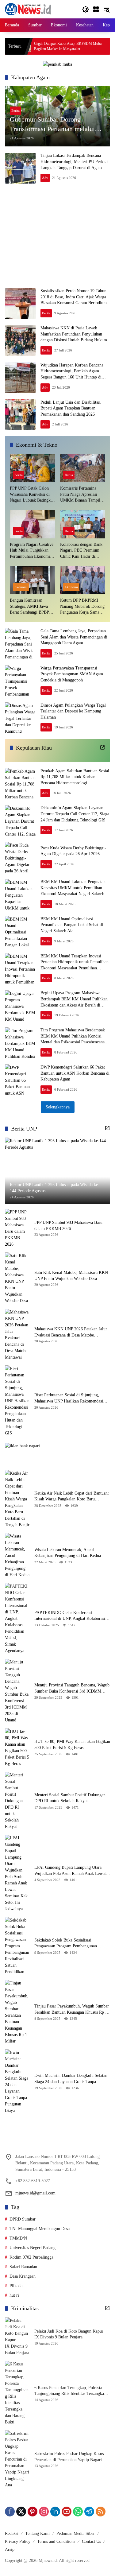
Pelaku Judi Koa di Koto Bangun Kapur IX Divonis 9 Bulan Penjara (69, 2334)
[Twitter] (21, 2512)
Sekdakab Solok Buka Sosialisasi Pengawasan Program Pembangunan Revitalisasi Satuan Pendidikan (66, 1944)
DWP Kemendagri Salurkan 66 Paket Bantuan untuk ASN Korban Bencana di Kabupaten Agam (75, 1073)
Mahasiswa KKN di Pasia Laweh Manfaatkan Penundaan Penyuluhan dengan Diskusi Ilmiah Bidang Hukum (74, 334)
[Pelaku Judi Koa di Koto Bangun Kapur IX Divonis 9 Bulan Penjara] (17, 2337)
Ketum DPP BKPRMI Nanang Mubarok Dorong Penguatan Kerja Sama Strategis (82, 607)
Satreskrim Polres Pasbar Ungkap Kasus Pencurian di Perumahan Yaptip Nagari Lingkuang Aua (69, 2457)
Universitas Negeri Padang (33, 2248)
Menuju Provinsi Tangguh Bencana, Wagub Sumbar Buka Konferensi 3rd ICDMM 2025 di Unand (72, 1688)
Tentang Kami (37, 2533)
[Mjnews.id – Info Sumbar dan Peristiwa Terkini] (28, 9)
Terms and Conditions (56, 2541)
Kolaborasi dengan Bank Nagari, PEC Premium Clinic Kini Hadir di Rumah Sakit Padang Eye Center (82, 551)
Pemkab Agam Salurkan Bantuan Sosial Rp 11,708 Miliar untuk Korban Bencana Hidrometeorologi (75, 777)
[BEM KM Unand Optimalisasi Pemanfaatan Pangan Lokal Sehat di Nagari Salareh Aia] (20, 931)
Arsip (10, 2549)
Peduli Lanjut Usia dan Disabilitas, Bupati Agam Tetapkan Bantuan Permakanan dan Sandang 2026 (71, 408)
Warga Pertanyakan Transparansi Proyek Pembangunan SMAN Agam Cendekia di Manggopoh (72, 674)
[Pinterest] (33, 2512)
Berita (15, 111)
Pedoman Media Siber (76, 2533)
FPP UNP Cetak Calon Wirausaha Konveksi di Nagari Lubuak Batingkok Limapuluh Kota (32, 495)
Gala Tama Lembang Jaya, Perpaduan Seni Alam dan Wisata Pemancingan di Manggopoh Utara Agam (74, 637)
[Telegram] (89, 2512)
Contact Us (91, 2541)
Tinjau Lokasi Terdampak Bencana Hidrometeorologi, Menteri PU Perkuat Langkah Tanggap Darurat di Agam (75, 161)
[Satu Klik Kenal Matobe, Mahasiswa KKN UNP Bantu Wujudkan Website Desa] (17, 1278)
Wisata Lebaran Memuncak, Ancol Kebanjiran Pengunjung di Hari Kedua (68, 1553)
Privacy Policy (18, 2541)
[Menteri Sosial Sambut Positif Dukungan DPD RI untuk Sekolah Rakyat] (17, 1801)
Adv (45, 178)
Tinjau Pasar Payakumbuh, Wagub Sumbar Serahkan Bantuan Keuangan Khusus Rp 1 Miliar (72, 2010)
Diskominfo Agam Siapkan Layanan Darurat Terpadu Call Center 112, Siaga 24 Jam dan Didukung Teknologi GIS (75, 814)
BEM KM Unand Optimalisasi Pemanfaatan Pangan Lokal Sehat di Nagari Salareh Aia (72, 925)
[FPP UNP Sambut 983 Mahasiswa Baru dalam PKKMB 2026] (17, 1228)
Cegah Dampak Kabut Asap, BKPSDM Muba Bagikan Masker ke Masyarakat (37, 46)
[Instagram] (44, 2512)
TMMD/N (18, 2238)
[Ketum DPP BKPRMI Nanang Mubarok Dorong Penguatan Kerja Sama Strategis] (83, 580)
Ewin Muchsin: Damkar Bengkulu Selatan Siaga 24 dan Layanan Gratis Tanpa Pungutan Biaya (71, 2079)
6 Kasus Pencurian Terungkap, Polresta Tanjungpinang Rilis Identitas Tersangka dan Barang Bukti (69, 2391)
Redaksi (12, 2533)
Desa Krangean (23, 2276)
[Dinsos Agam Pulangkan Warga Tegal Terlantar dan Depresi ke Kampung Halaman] (20, 718)
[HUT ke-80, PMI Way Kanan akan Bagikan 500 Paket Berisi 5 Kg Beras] (17, 1748)
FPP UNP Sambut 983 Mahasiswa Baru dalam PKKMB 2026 (68, 1226)
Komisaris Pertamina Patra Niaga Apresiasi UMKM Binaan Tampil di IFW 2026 (82, 495)
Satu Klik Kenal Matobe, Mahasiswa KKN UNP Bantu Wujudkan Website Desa (71, 1276)
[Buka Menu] (96, 9)
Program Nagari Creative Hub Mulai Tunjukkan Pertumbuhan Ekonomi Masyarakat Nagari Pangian (32, 551)
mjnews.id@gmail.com (35, 2193)
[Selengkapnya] (102, 747)
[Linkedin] (55, 2512)
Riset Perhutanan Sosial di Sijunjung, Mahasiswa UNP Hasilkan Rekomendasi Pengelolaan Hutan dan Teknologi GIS (69, 1398)
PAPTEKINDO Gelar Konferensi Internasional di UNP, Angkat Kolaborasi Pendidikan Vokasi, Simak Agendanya (70, 1616)
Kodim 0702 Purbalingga (31, 2257)
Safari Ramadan (23, 2267)
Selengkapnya (58, 1107)
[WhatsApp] (78, 2512)
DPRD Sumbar (23, 2219)
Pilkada (16, 2286)
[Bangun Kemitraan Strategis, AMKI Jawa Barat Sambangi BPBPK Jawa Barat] (33, 580)
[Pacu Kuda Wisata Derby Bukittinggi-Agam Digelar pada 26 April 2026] (20, 857)
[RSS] (101, 2512)
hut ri (14, 2295)
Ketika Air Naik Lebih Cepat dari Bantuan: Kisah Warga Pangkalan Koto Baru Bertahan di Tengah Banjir (72, 1497)
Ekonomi (21, 587)
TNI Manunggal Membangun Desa (40, 2229)
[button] (86, 9)
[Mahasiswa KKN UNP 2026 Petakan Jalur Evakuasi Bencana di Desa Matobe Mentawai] (17, 1335)
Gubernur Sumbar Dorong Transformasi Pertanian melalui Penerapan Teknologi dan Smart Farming (53, 125)
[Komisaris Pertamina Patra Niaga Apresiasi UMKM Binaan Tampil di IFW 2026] (83, 468)
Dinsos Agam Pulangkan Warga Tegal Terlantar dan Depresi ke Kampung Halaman (73, 711)
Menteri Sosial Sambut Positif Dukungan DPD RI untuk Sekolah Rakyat (70, 1798)
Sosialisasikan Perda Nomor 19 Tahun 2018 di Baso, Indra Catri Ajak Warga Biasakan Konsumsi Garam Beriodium (74, 297)
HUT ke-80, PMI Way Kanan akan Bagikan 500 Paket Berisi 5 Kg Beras (72, 1745)
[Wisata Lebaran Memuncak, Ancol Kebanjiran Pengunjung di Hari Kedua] (17, 1556)
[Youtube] (67, 2512)
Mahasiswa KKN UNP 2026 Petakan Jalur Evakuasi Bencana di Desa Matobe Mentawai (71, 1332)
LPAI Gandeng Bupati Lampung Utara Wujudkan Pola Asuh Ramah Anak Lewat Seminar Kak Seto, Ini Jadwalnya (70, 1871)
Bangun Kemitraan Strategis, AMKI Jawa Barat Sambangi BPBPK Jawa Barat (31, 607)
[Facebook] (10, 2512)
